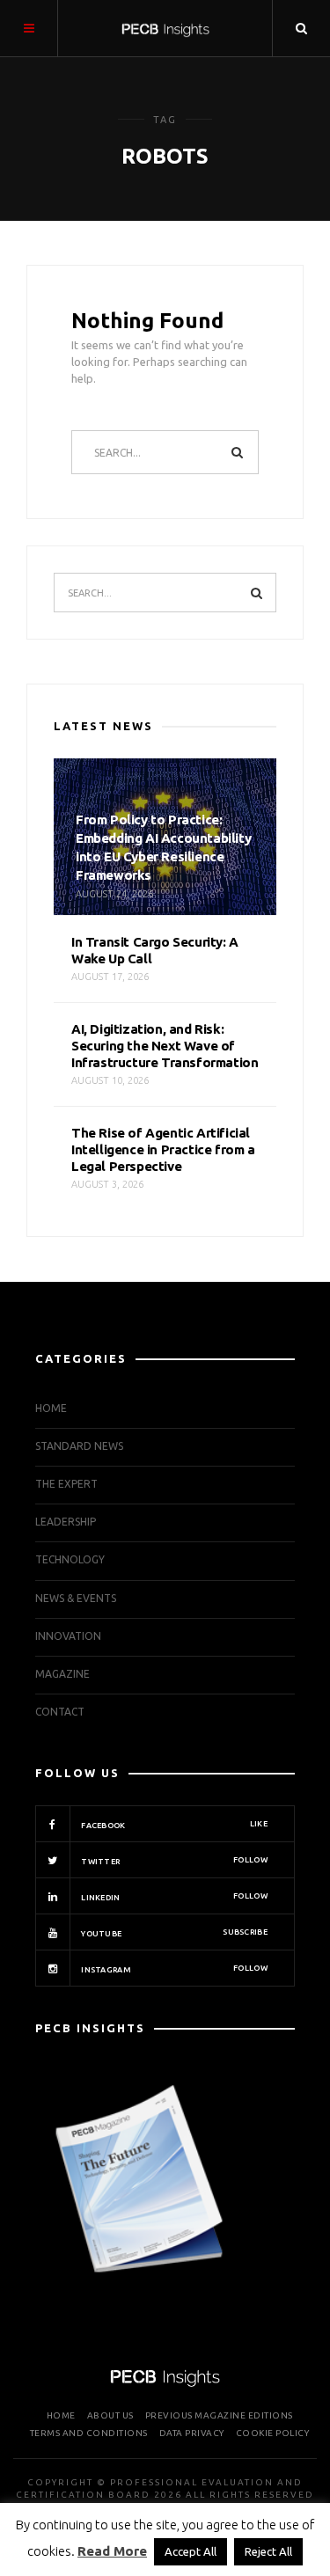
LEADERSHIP (66, 1522)
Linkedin (173, 1897)
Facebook (173, 1825)
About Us (110, 2415)
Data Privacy (192, 2433)
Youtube (173, 1933)
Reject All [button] (268, 2551)
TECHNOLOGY (70, 1559)
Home (51, 1408)
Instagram (173, 1969)
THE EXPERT (66, 1484)
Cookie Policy (273, 2433)
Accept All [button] (191, 2551)
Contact (60, 1712)
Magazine (62, 1674)
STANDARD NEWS (79, 1446)
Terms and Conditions (89, 2433)
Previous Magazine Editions (219, 2415)
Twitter (173, 1861)
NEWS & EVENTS (76, 1598)
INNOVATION (68, 1636)
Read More (112, 2551)
